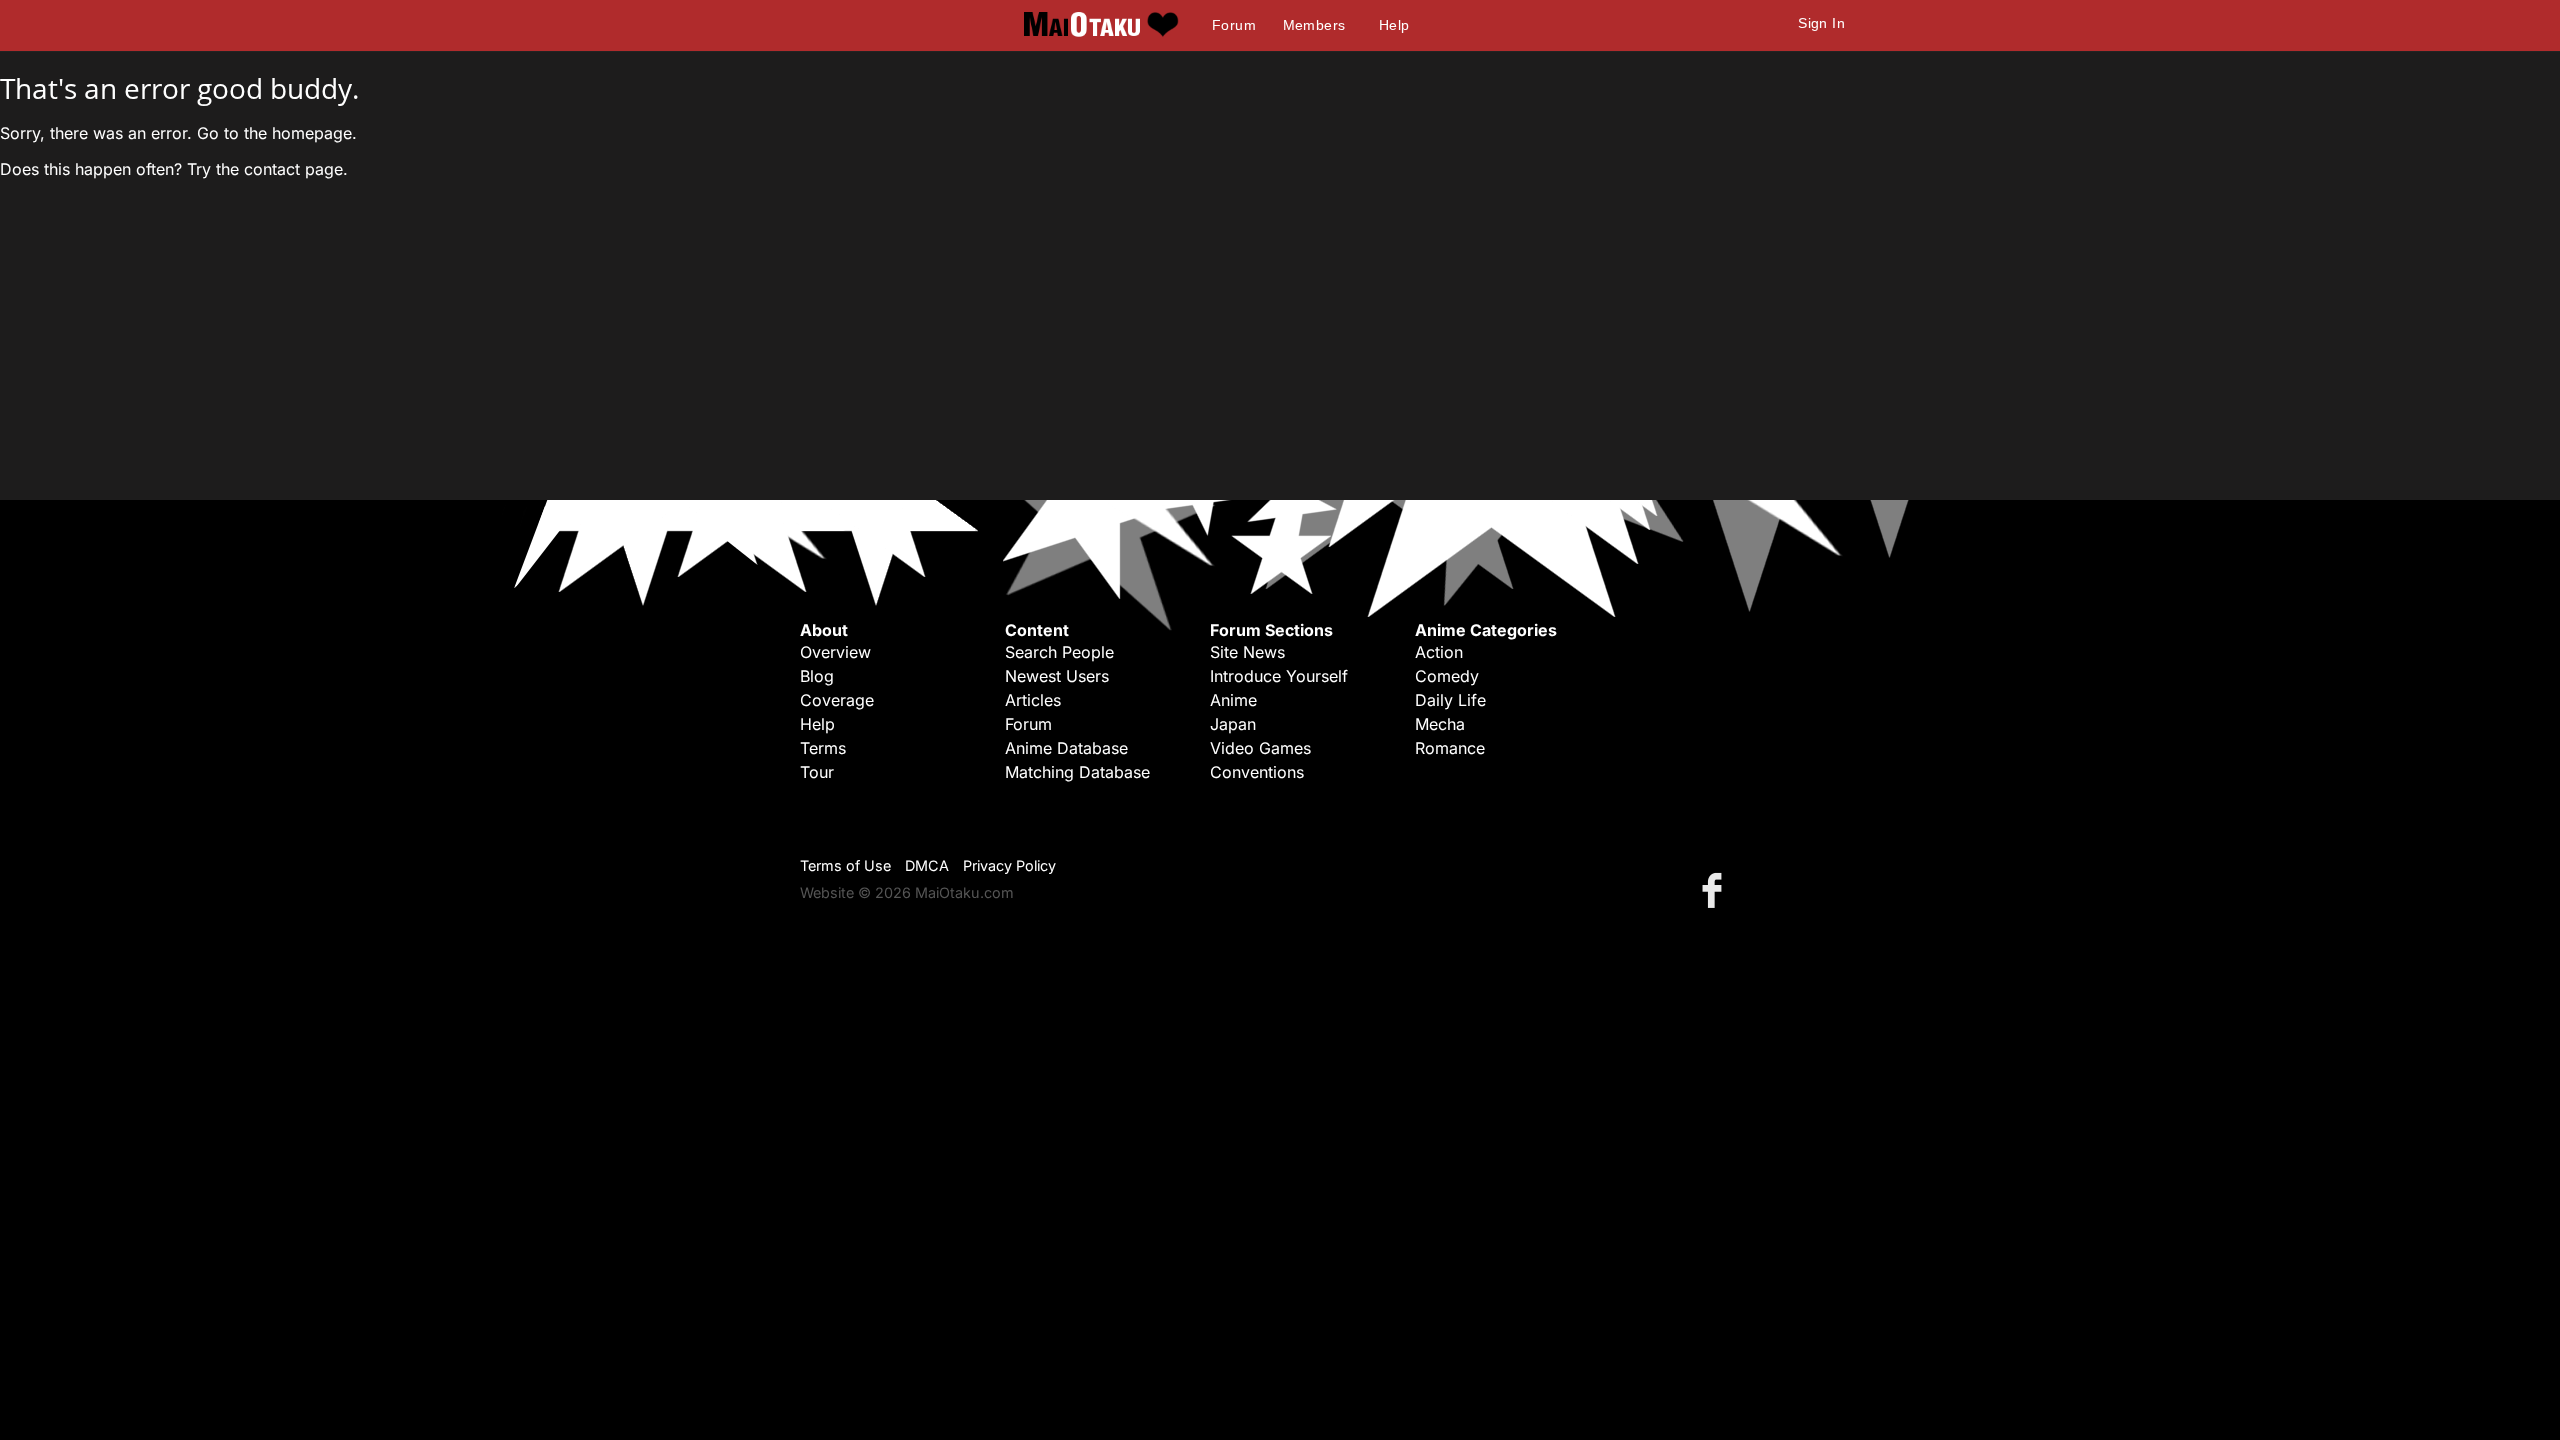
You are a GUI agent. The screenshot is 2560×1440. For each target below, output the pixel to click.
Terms (823, 748)
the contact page (279, 169)
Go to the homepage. (277, 133)
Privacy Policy (1009, 865)
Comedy (1447, 676)
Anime (1233, 700)
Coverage (837, 700)
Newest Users (1057, 676)
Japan (1233, 724)
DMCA (927, 865)
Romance (1450, 748)
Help (1394, 25)
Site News (1247, 652)
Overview (835, 652)
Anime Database (1066, 748)
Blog (817, 676)
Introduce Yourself (1279, 676)
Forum (1234, 25)
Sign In (1821, 23)
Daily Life (1450, 700)
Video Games (1260, 748)
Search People (1059, 652)
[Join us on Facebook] (1716, 889)
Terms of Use (845, 865)
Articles (1033, 700)
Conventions (1257, 772)
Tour (817, 772)
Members (1314, 25)
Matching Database (1077, 772)
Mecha (1440, 724)
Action (1439, 652)
